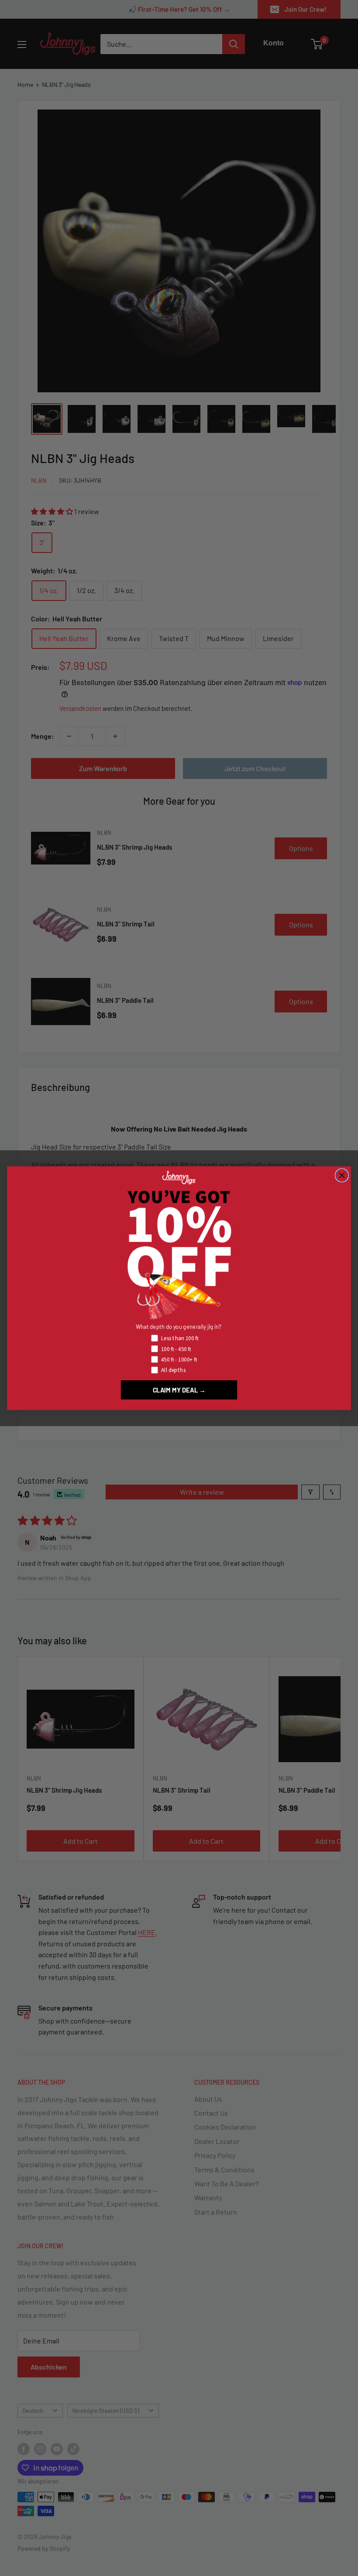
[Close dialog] (342, 1175)
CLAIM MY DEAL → (179, 1389)
